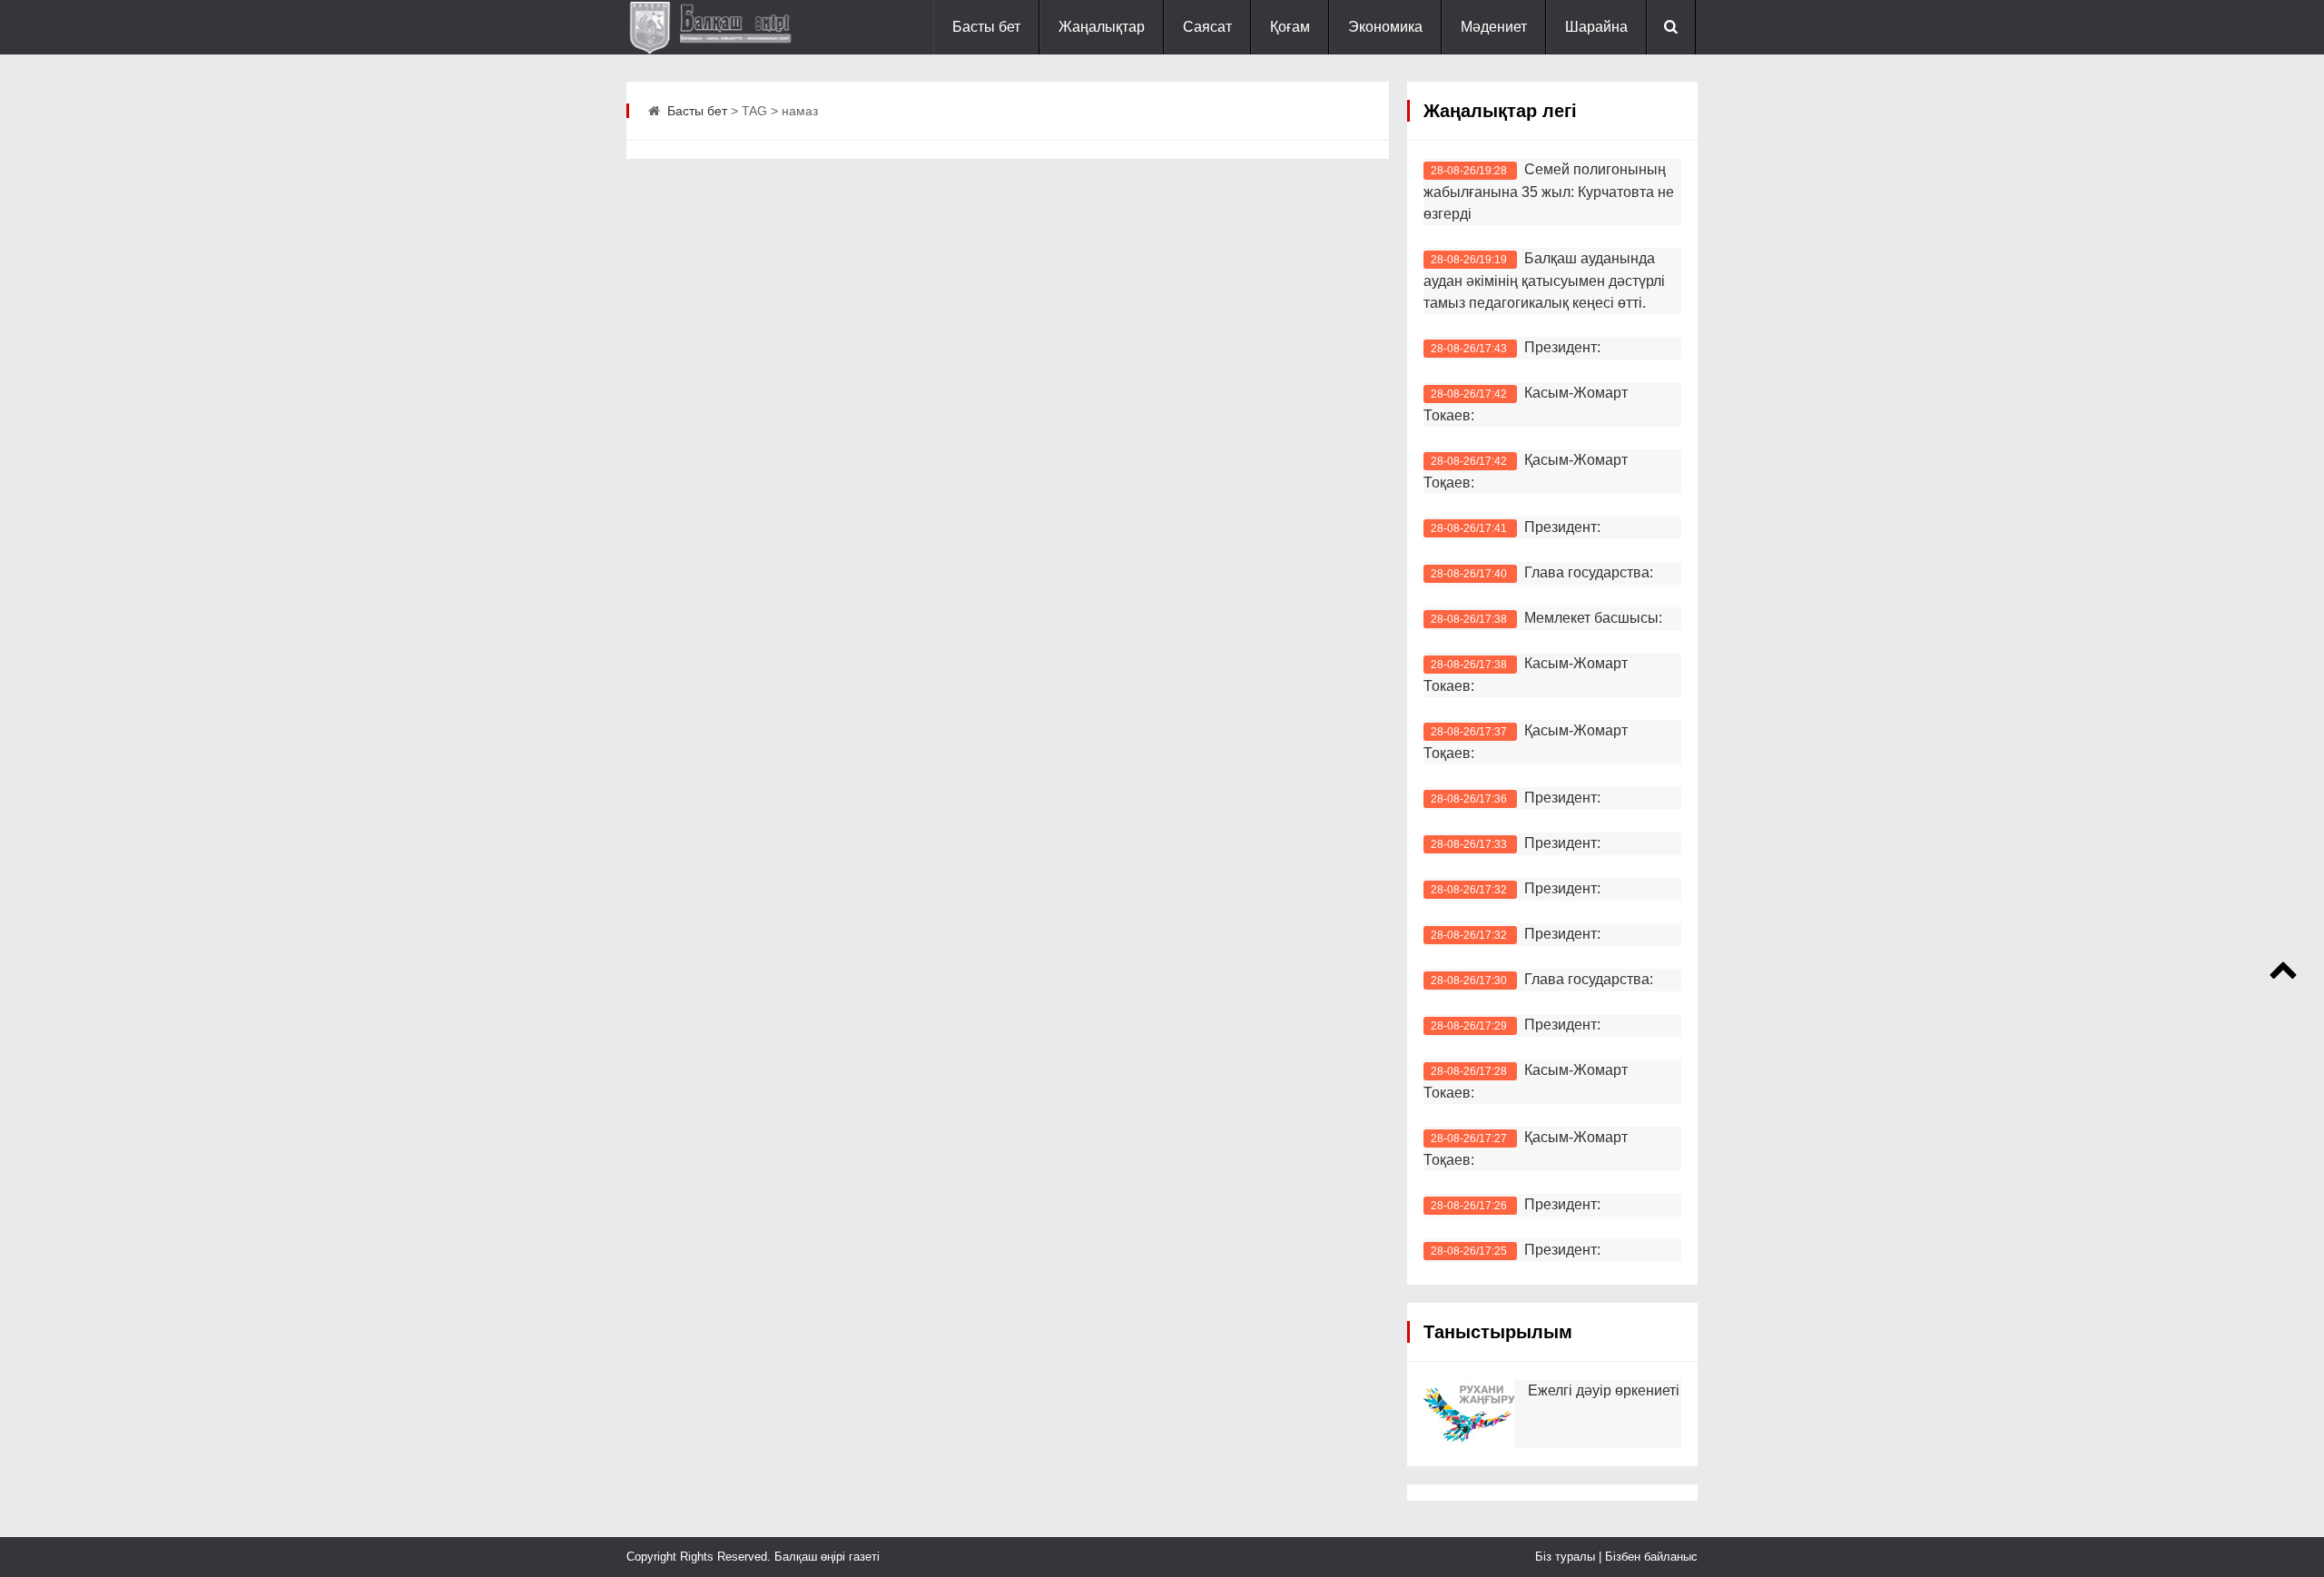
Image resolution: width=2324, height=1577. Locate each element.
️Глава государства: (1589, 979)
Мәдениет (1494, 27)
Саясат (1207, 27)
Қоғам (1290, 27)
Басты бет (986, 27)
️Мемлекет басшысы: (1593, 618)
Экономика (1385, 27)
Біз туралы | (1570, 1557)
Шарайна (1596, 27)
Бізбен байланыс (1651, 1557)
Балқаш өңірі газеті (825, 1557)
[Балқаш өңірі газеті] (717, 27)
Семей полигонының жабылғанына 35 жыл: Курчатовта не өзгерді (1549, 192)
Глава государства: (1589, 572)
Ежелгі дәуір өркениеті (1604, 1390)
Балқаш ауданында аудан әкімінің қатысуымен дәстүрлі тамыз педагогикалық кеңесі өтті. (1544, 281)
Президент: (1562, 347)
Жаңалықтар (1102, 27)
